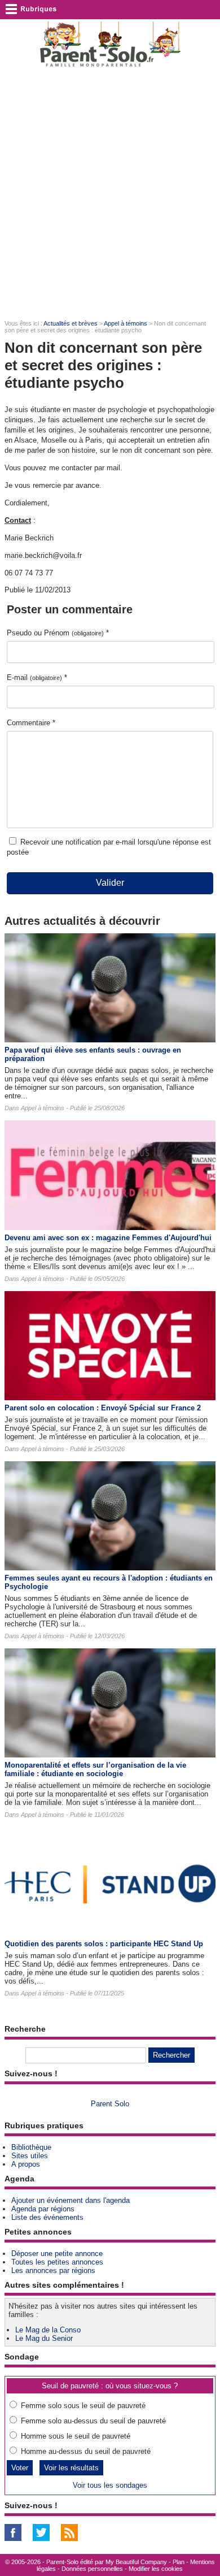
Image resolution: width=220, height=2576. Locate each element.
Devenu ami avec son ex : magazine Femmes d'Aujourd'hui (108, 1238)
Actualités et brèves (71, 323)
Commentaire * (31, 723)
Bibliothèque (31, 2147)
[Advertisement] (110, 193)
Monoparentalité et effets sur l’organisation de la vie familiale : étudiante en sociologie (95, 1769)
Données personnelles (92, 2569)
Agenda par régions (43, 2209)
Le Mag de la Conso (48, 2330)
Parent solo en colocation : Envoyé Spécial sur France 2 (103, 1408)
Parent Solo (110, 2104)
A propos (26, 2164)
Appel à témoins (126, 323)
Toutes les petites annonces (57, 2262)
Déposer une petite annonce (57, 2254)
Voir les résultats (71, 2468)
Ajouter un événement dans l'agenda (71, 2200)
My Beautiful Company (136, 2562)
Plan (179, 2562)
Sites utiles (30, 2156)
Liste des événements (47, 2217)
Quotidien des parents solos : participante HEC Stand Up (104, 1944)
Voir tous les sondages (110, 2485)
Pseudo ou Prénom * (58, 633)
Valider (110, 883)
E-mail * (37, 677)
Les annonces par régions (53, 2270)
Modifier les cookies (156, 2569)
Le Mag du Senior (44, 2338)
